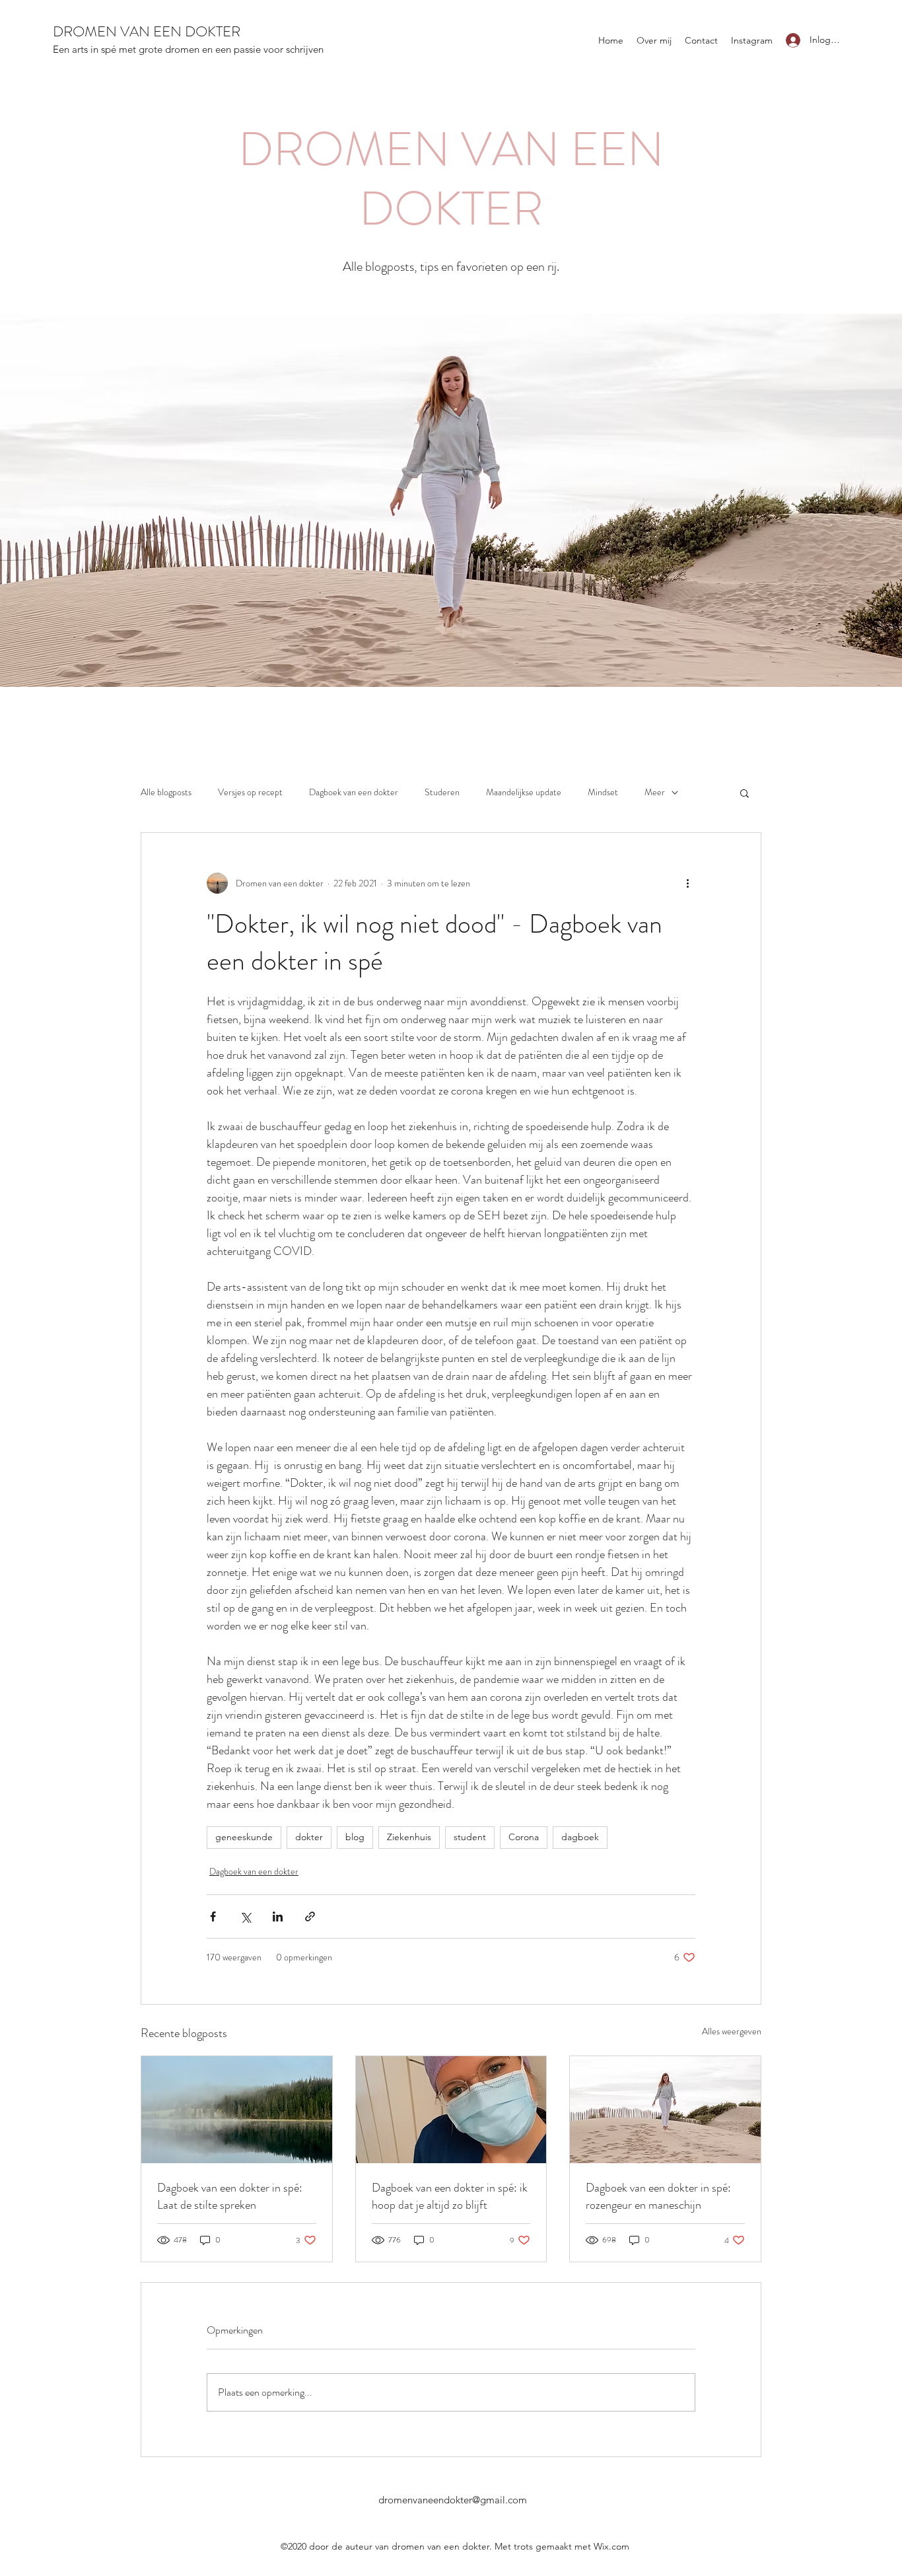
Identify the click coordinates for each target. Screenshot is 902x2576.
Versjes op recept (250, 792)
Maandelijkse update (524, 792)
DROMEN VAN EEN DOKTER (147, 31)
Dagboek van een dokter (354, 792)
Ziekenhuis (409, 1837)
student (470, 1837)
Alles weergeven (732, 2031)
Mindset (603, 792)
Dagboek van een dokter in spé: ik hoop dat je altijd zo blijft (450, 2196)
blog (355, 1837)
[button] (745, 793)
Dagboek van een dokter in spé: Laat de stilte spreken (230, 2196)
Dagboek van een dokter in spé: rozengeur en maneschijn (658, 2196)
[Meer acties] (687, 883)
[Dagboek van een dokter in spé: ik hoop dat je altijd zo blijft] (451, 2110)
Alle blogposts (166, 792)
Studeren (442, 792)
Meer (655, 792)
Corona (524, 1837)
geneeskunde (244, 1837)
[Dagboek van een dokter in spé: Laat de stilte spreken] (237, 2110)
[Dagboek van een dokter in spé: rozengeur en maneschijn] (665, 2110)
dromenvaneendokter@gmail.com (453, 2500)
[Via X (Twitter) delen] (245, 1916)
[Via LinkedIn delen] (278, 1916)
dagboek (580, 1837)
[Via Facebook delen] (213, 1916)
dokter (309, 1837)
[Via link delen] (310, 1916)
